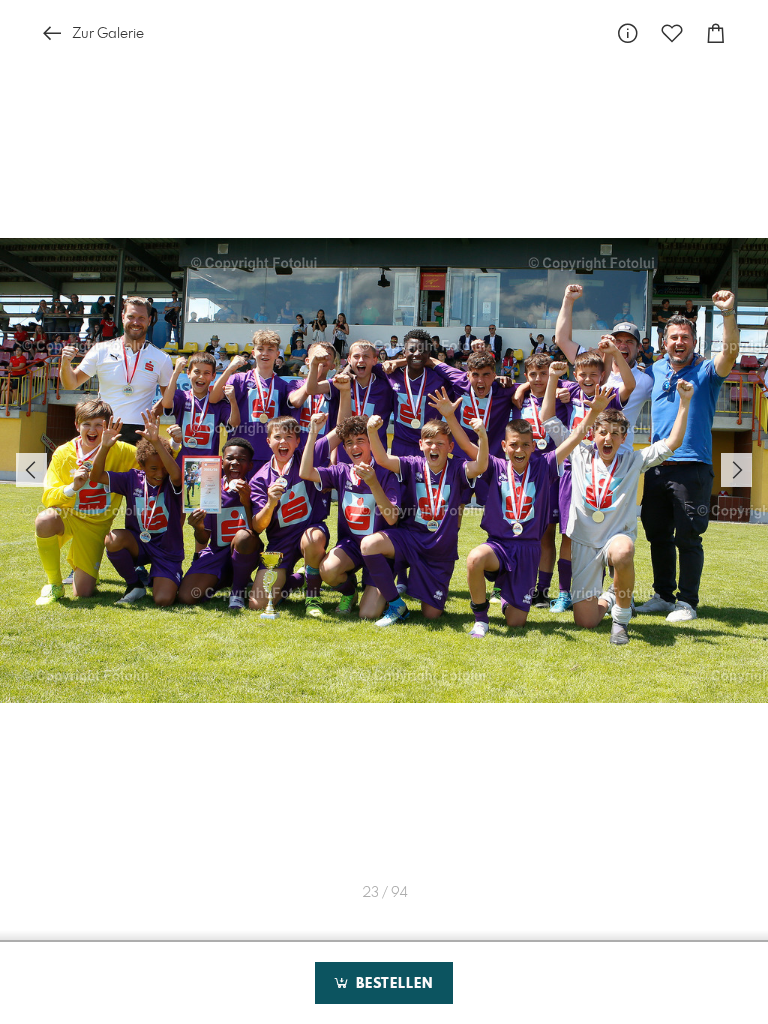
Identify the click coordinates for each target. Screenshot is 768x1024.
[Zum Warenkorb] (716, 33)
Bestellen (392, 984)
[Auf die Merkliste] (672, 33)
